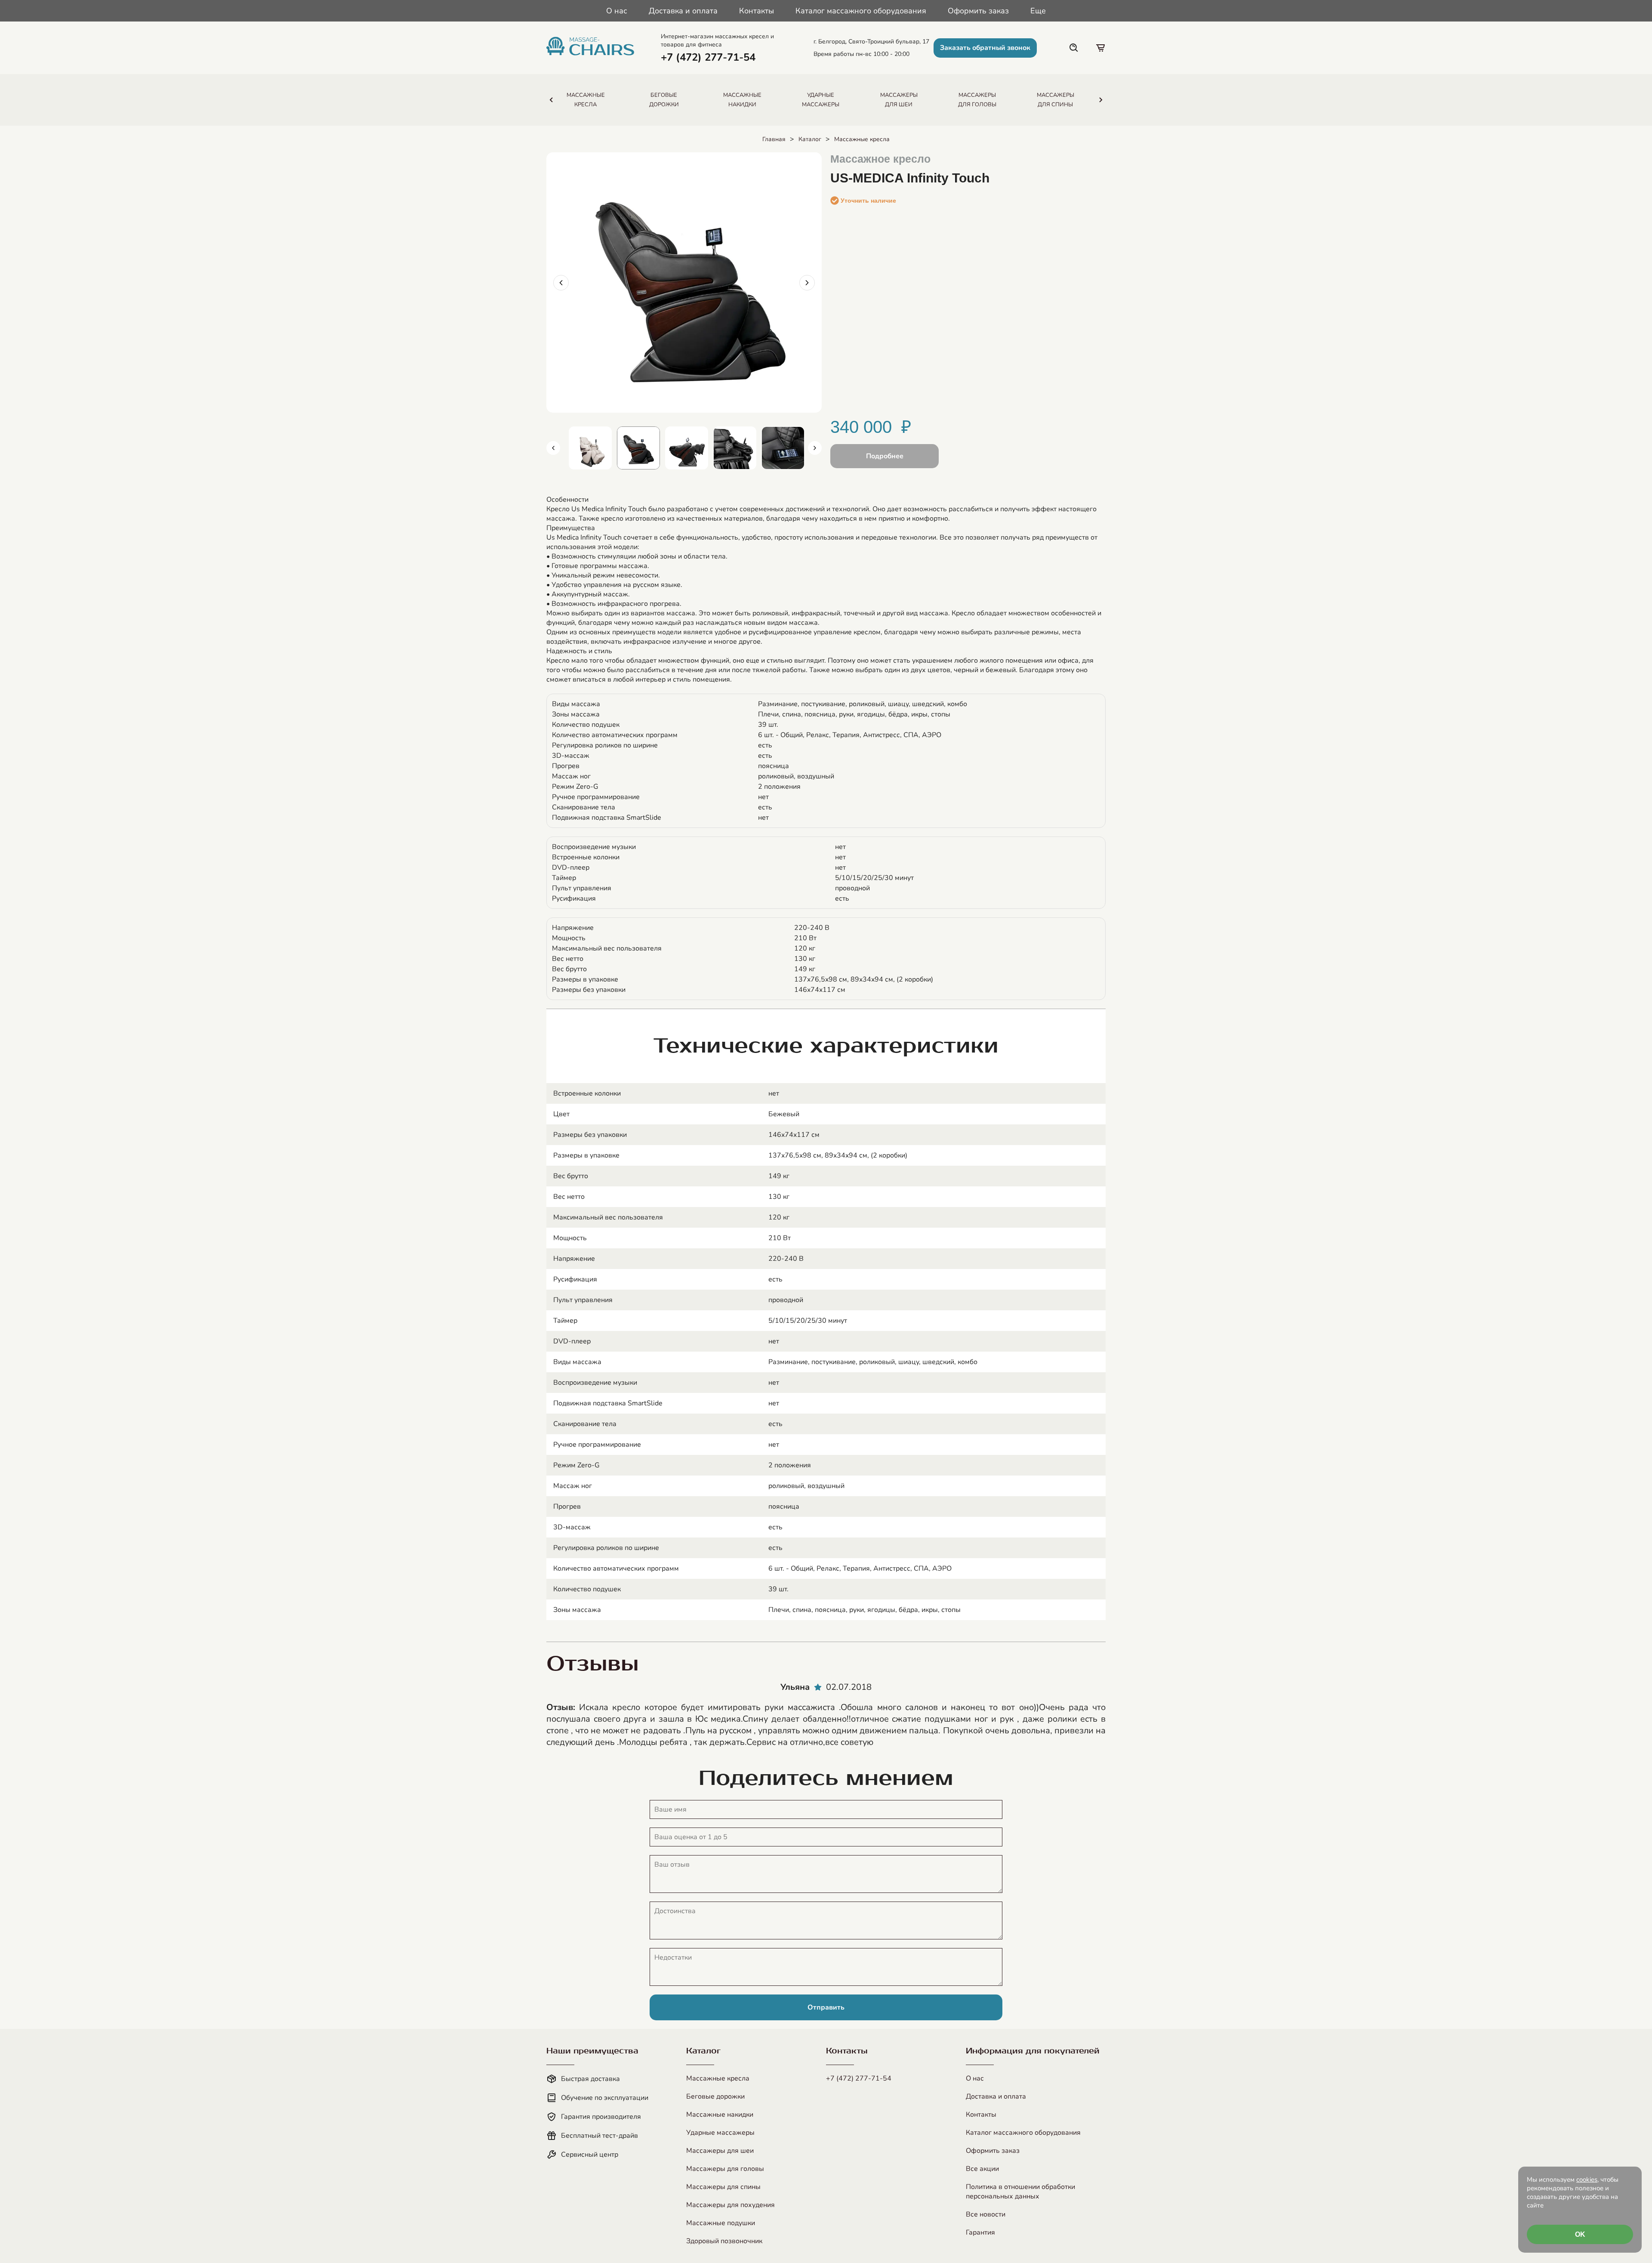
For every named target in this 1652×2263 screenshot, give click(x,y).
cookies (1587, 2180)
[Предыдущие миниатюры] (553, 448)
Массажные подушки (721, 2223)
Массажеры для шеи (720, 2151)
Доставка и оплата (683, 11)
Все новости (986, 2214)
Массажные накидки (720, 2115)
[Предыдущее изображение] (561, 283)
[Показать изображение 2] (590, 448)
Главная (774, 139)
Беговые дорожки (715, 2096)
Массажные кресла (862, 139)
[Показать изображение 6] (783, 448)
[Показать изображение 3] (638, 448)
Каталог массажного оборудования (861, 11)
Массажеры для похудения (730, 2205)
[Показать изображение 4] (687, 448)
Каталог (810, 139)
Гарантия (980, 2232)
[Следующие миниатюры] (815, 448)
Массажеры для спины (723, 2187)
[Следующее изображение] (807, 283)
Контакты (757, 11)
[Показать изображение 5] (735, 448)
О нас (617, 11)
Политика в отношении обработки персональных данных (1020, 2192)
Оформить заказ (978, 11)
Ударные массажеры (720, 2133)
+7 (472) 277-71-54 (859, 2078)
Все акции (982, 2169)
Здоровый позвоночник (724, 2241)
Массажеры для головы (725, 2169)
